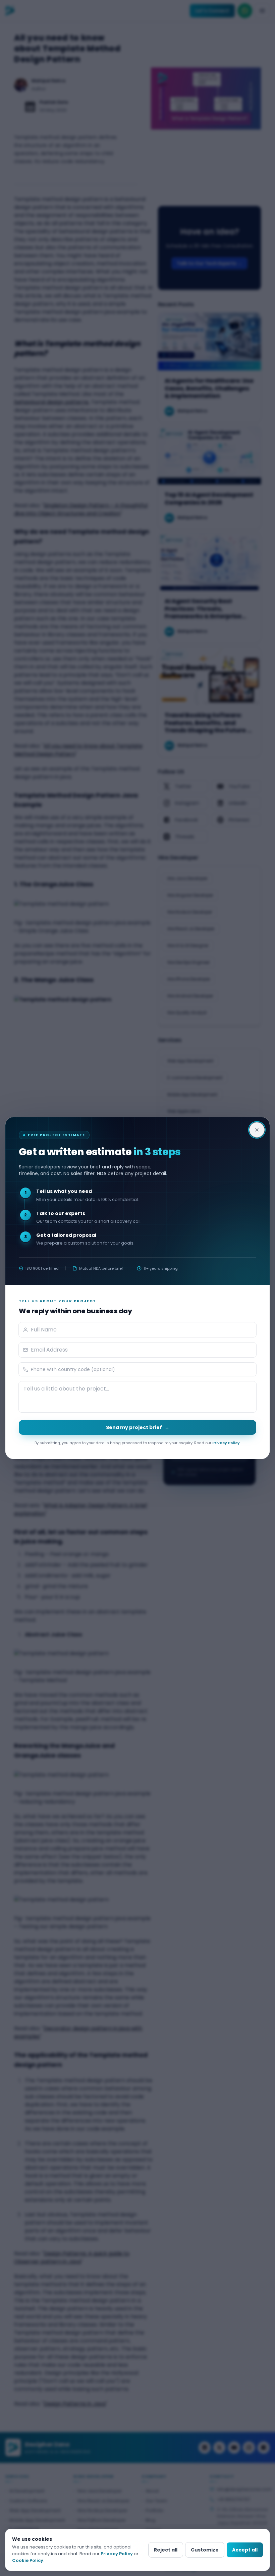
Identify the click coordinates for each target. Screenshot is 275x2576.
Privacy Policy (226, 1443)
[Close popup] (257, 1130)
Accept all (245, 2550)
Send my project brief (138, 1427)
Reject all (166, 2550)
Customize (205, 2550)
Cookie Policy (28, 2560)
